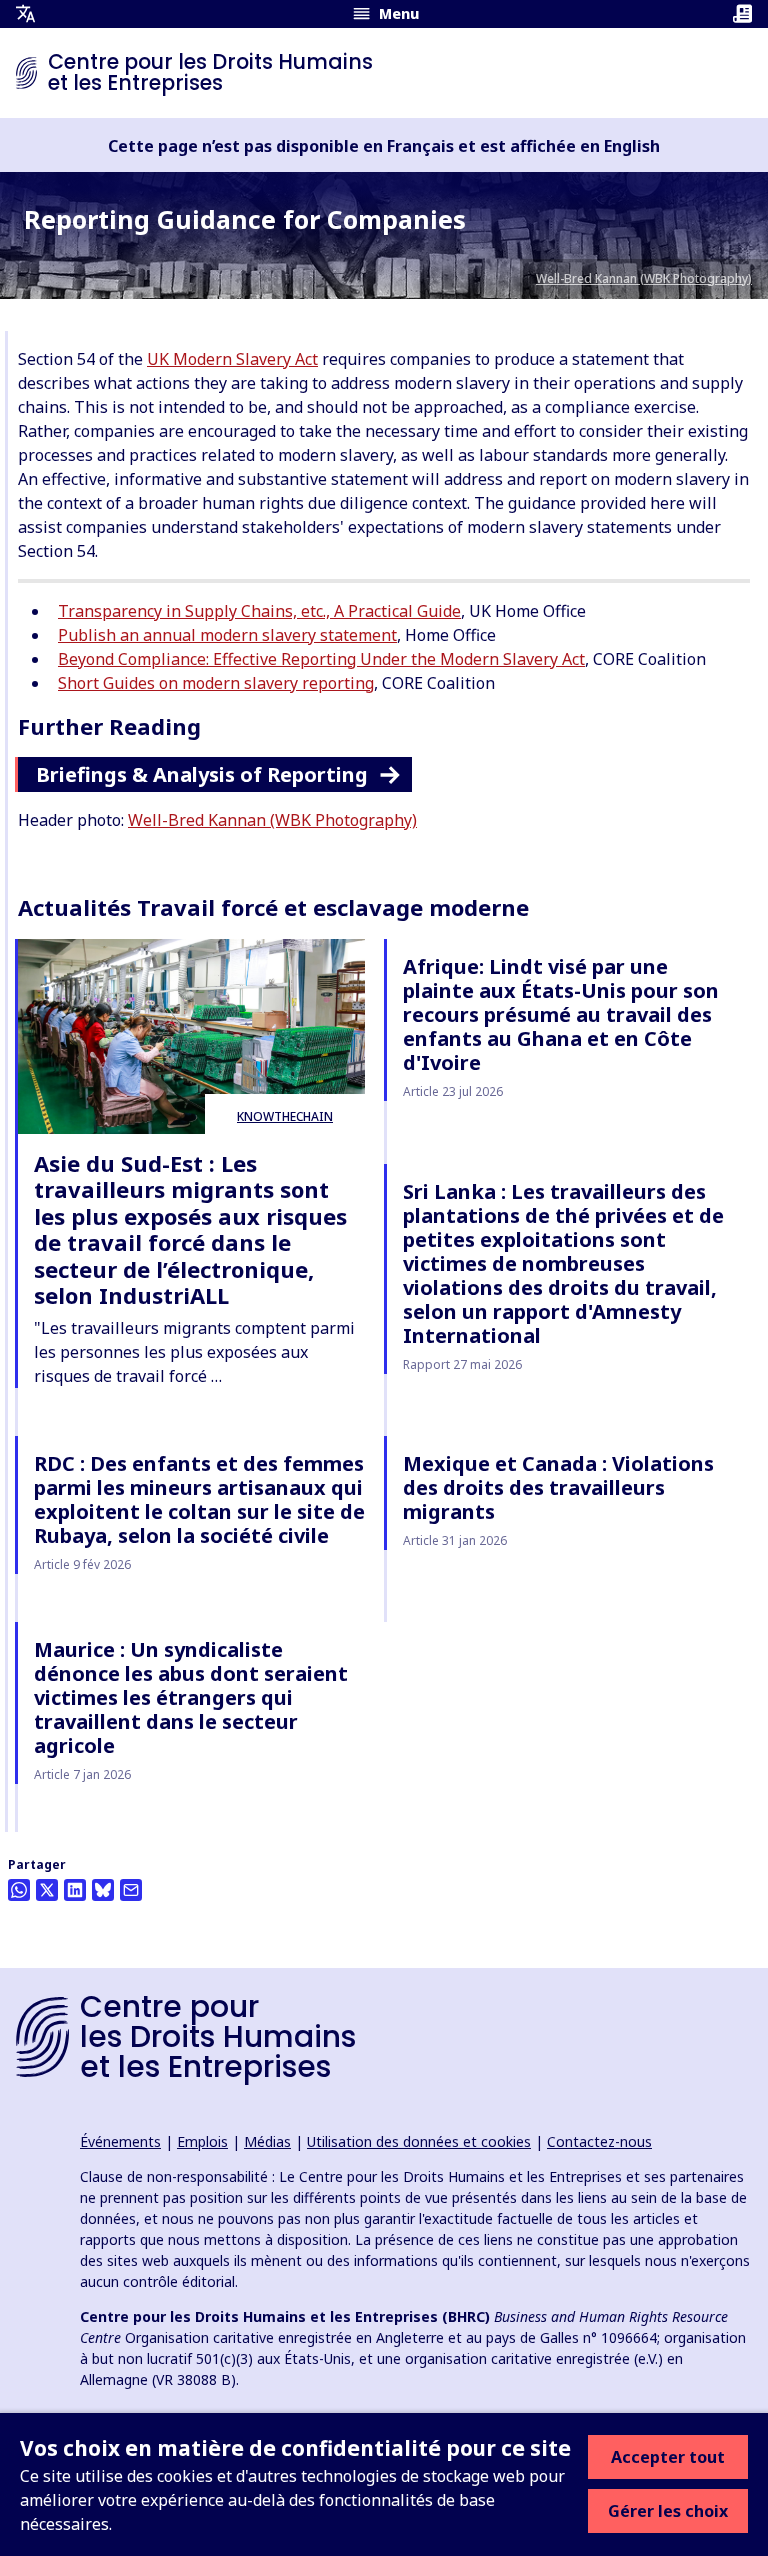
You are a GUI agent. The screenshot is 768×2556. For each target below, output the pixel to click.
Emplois (202, 2141)
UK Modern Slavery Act (232, 359)
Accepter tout (668, 2457)
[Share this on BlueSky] (103, 1890)
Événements (120, 2141)
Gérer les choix (668, 2511)
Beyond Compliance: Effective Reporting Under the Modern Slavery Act (321, 659)
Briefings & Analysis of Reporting (202, 774)
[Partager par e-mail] (131, 1890)
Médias (267, 2141)
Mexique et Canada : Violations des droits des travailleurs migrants (558, 1487)
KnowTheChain (285, 1116)
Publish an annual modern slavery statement (227, 635)
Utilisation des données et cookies (419, 2141)
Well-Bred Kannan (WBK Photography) (644, 278)
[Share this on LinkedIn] (75, 1890)
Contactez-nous (599, 2141)
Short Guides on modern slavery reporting (216, 683)
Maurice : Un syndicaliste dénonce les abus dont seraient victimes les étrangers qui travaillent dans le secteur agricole (191, 1697)
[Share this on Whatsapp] (19, 1890)
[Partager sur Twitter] (47, 1890)
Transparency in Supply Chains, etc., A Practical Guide (259, 611)
